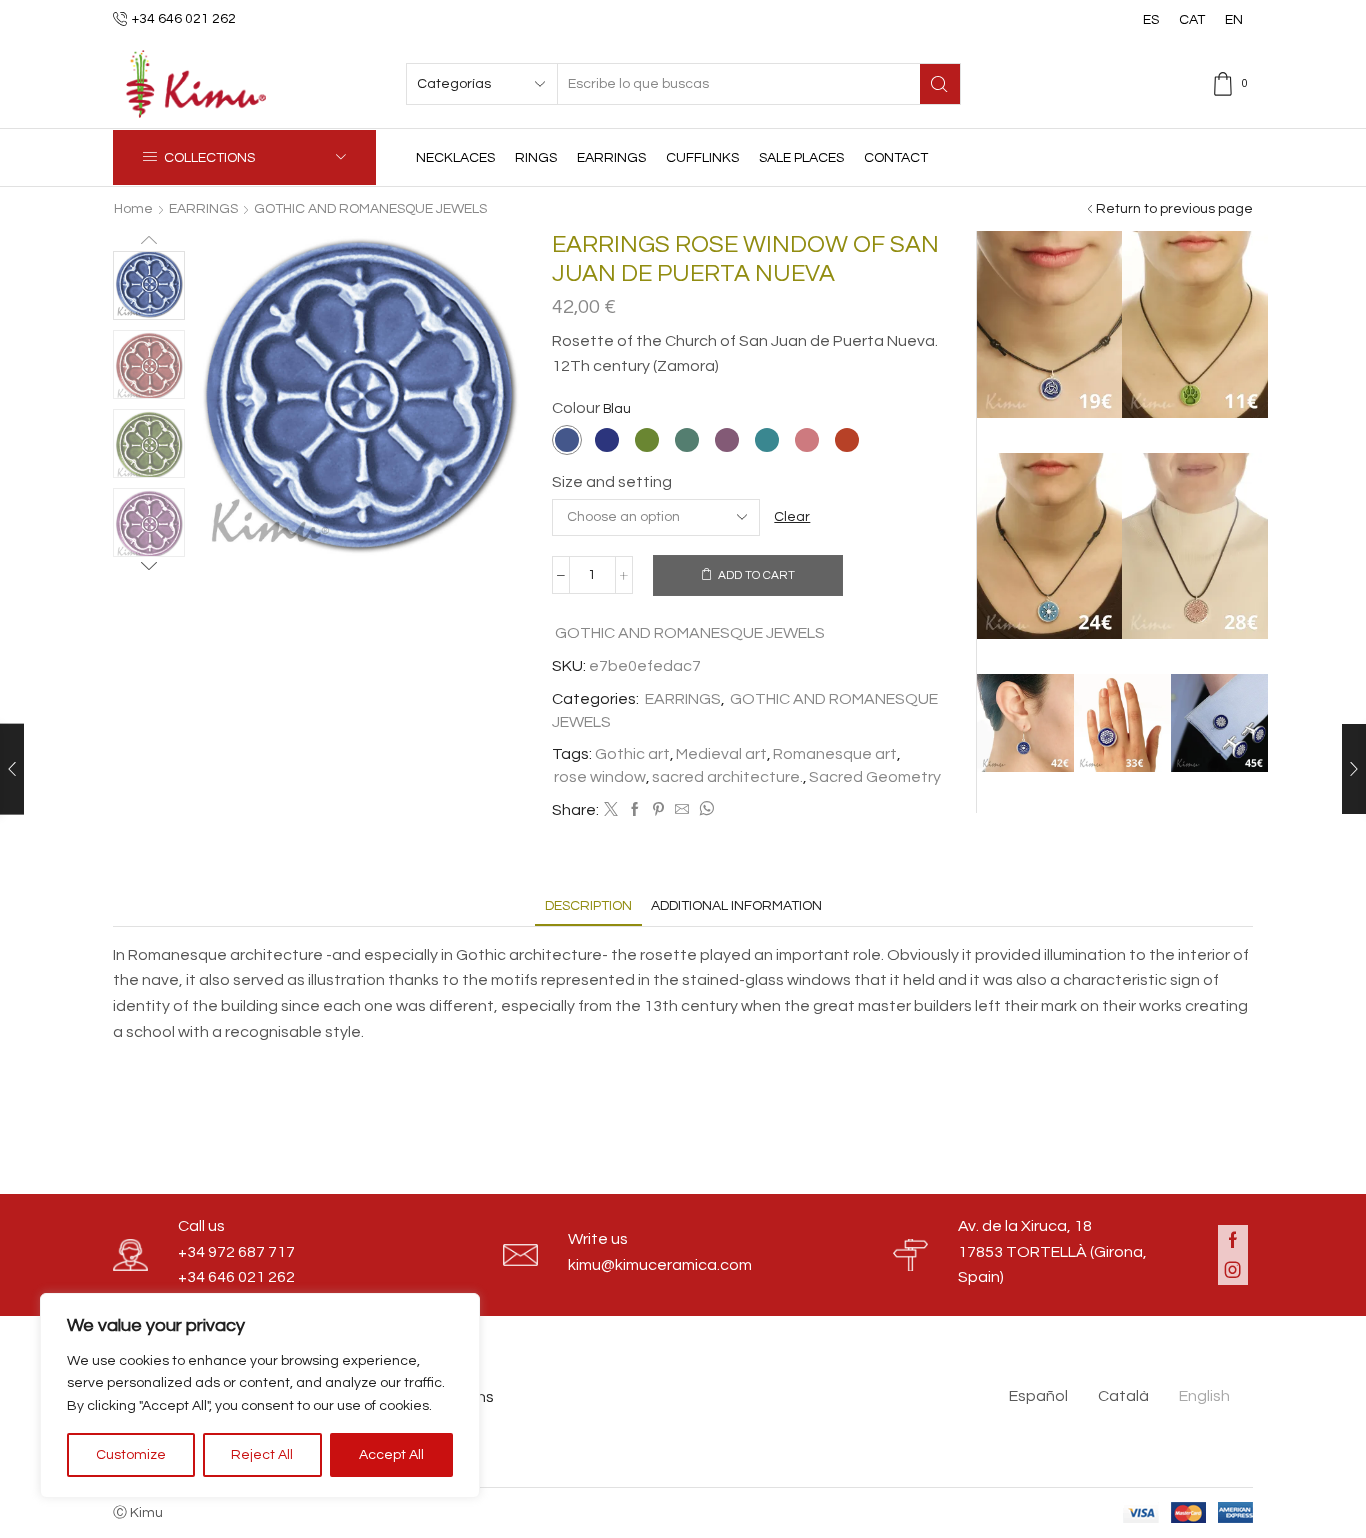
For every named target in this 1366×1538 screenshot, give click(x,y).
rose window (600, 777)
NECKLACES (455, 158)
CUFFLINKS (702, 158)
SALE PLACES (801, 158)
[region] (260, 1395)
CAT (1192, 20)
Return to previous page (1174, 209)
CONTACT (896, 158)
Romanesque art (835, 754)
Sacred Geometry (875, 777)
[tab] (588, 906)
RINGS (536, 158)
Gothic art (632, 754)
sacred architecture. (727, 777)
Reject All (262, 1455)
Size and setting (612, 482)
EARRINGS (611, 158)
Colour (576, 408)
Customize (131, 1455)
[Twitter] (611, 811)
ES (1151, 20)
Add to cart (756, 575)
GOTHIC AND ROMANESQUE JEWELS (370, 209)
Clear (792, 517)
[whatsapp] (704, 811)
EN (1234, 20)
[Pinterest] (658, 811)
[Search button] (940, 84)
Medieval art (721, 754)
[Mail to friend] (682, 811)
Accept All (391, 1455)
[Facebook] (635, 811)
